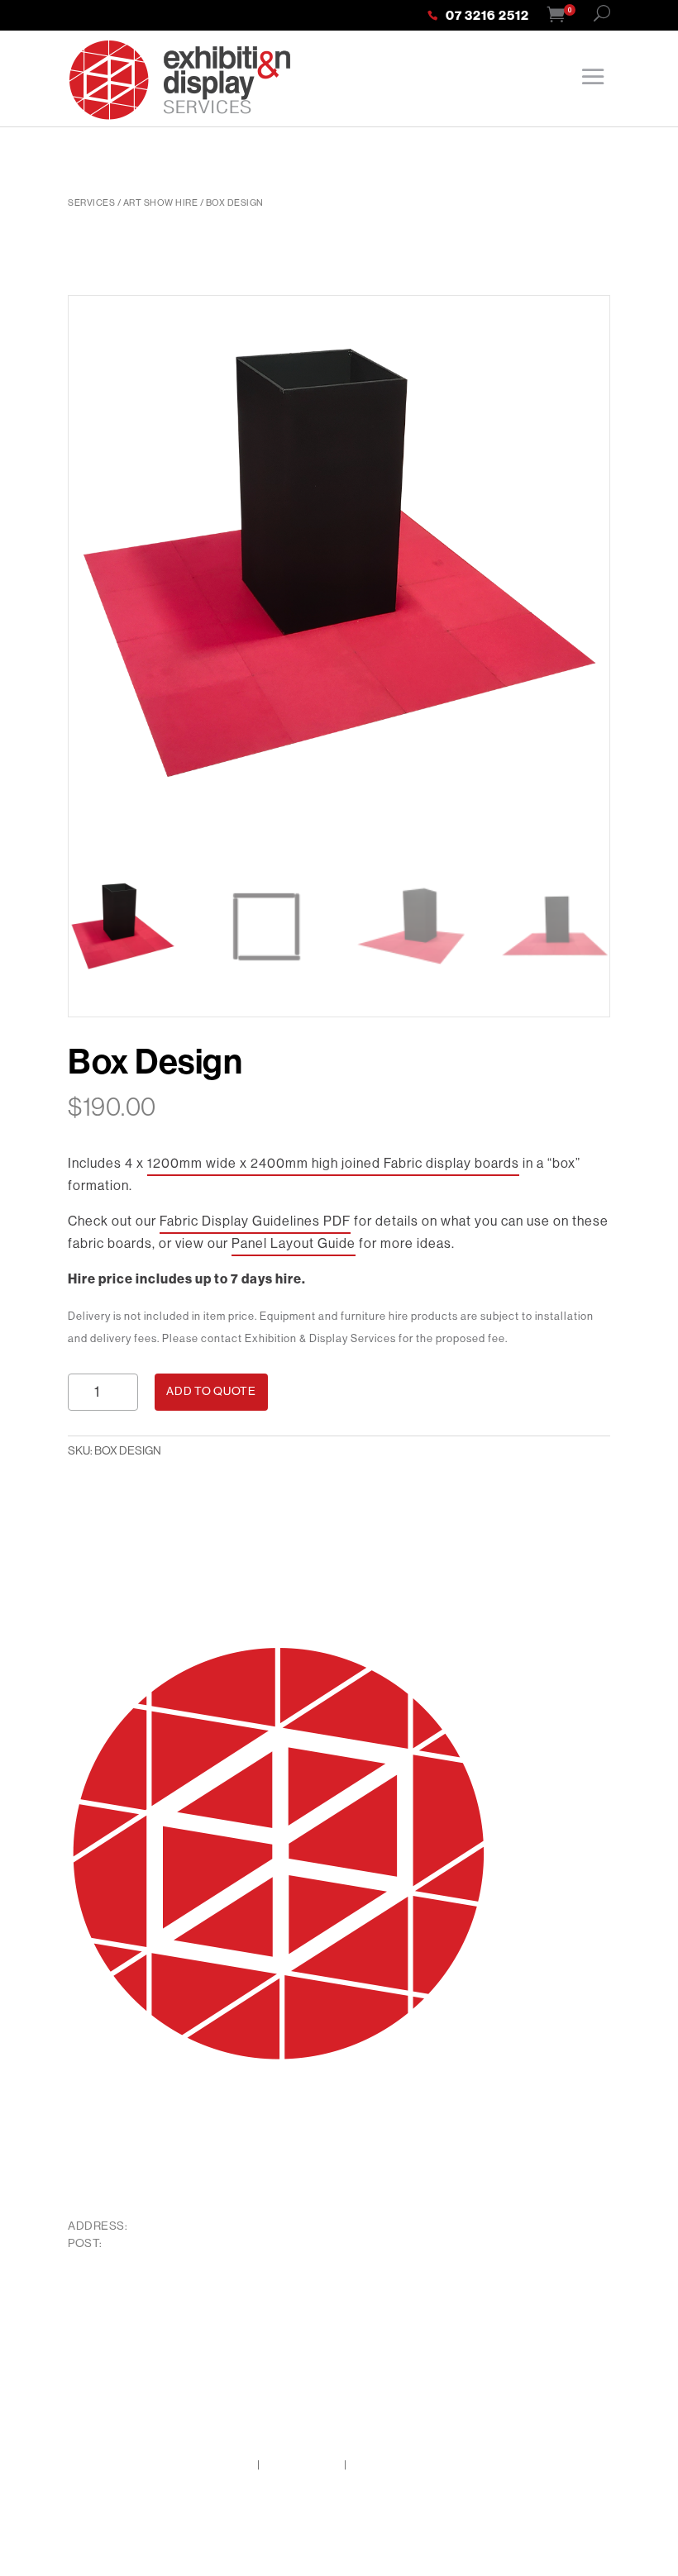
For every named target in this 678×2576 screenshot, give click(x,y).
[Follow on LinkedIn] (147, 2312)
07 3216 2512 (487, 17)
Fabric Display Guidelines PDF (255, 1221)
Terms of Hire (302, 2464)
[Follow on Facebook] (81, 2312)
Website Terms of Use (410, 2464)
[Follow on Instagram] (114, 2312)
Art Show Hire (161, 202)
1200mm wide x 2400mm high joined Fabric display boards (333, 1163)
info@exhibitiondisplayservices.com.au (191, 2189)
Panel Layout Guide (294, 1243)
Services (91, 202)
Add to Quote (211, 1391)
